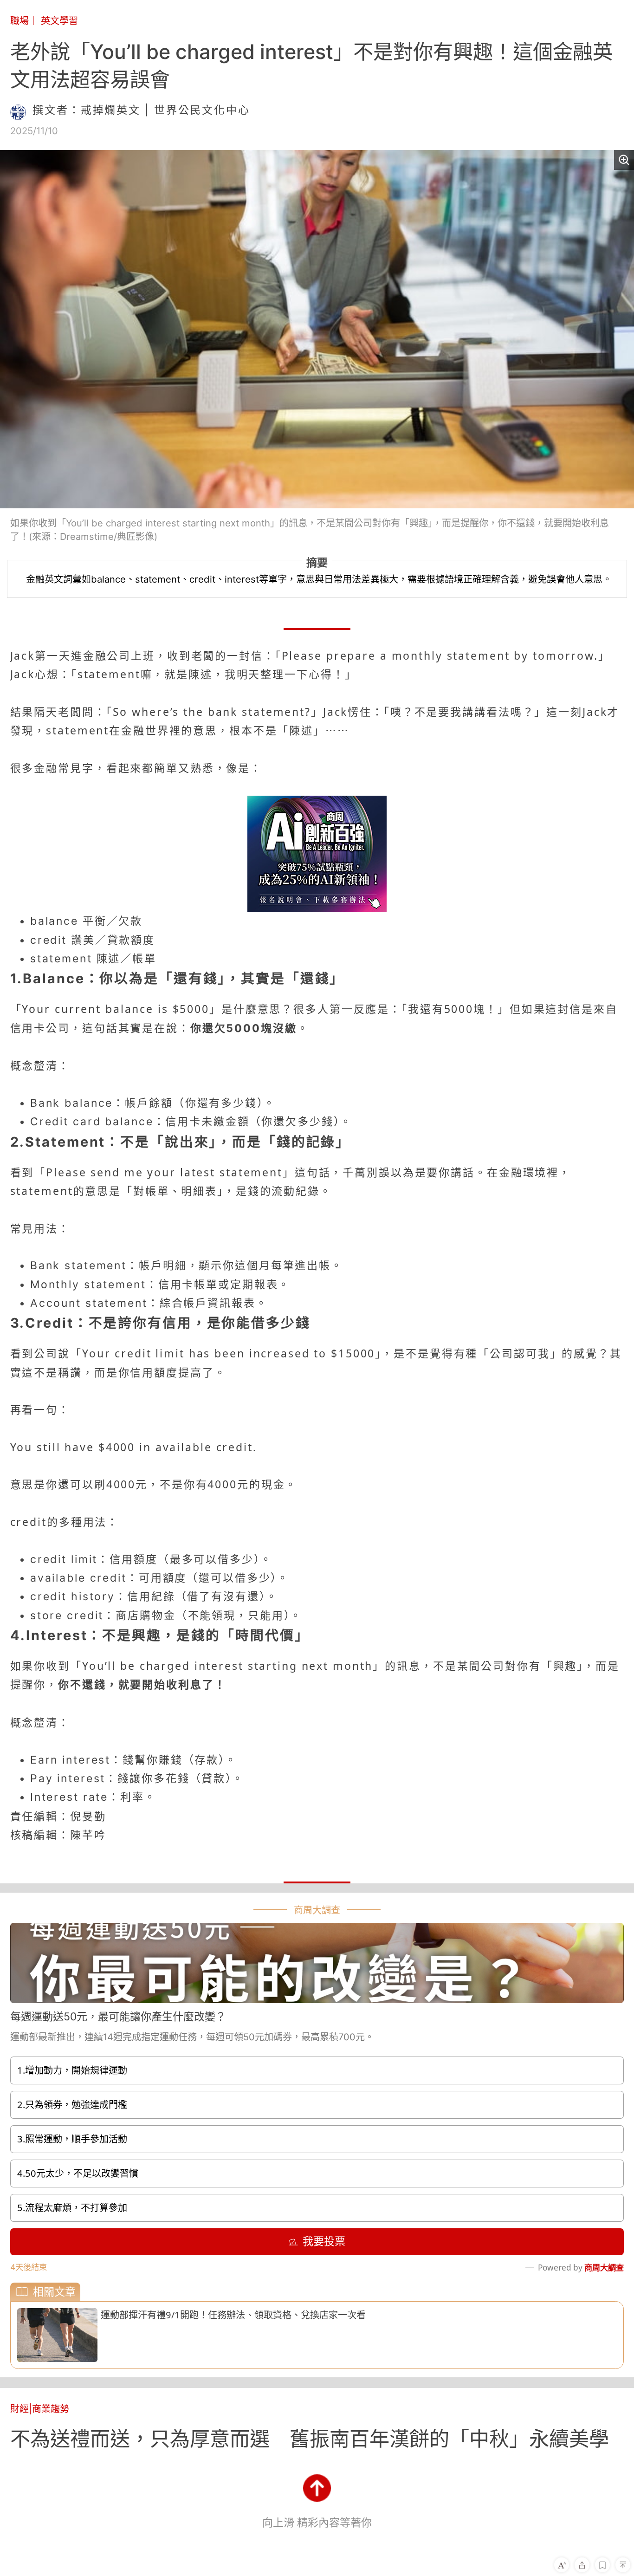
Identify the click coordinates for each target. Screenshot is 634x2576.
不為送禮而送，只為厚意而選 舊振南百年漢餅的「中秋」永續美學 (310, 2439)
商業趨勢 (51, 2409)
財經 (19, 2409)
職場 (19, 21)
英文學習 (59, 21)
